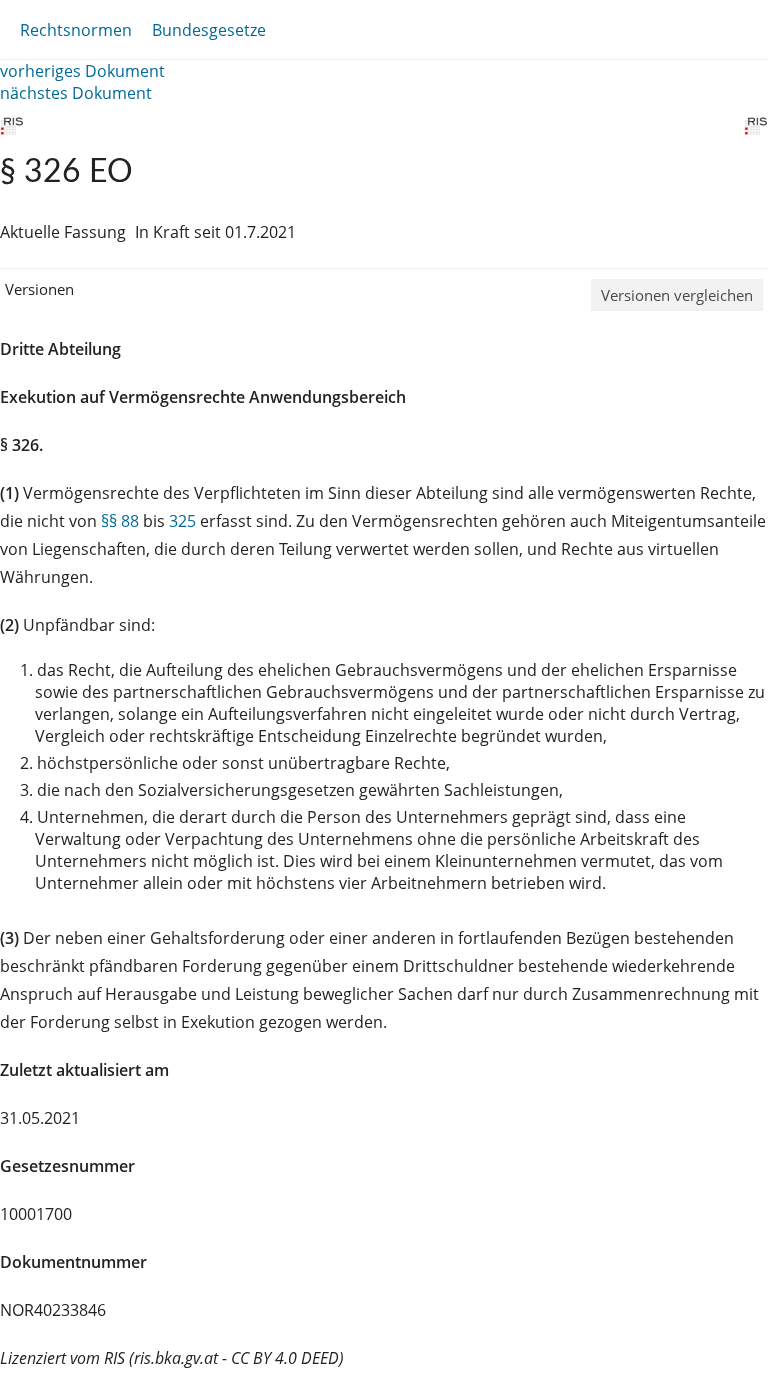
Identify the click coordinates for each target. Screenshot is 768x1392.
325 (182, 521)
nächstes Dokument (76, 93)
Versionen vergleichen (677, 295)
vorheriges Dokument (82, 71)
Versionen (39, 289)
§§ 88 (120, 521)
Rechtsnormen (76, 30)
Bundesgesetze (209, 30)
